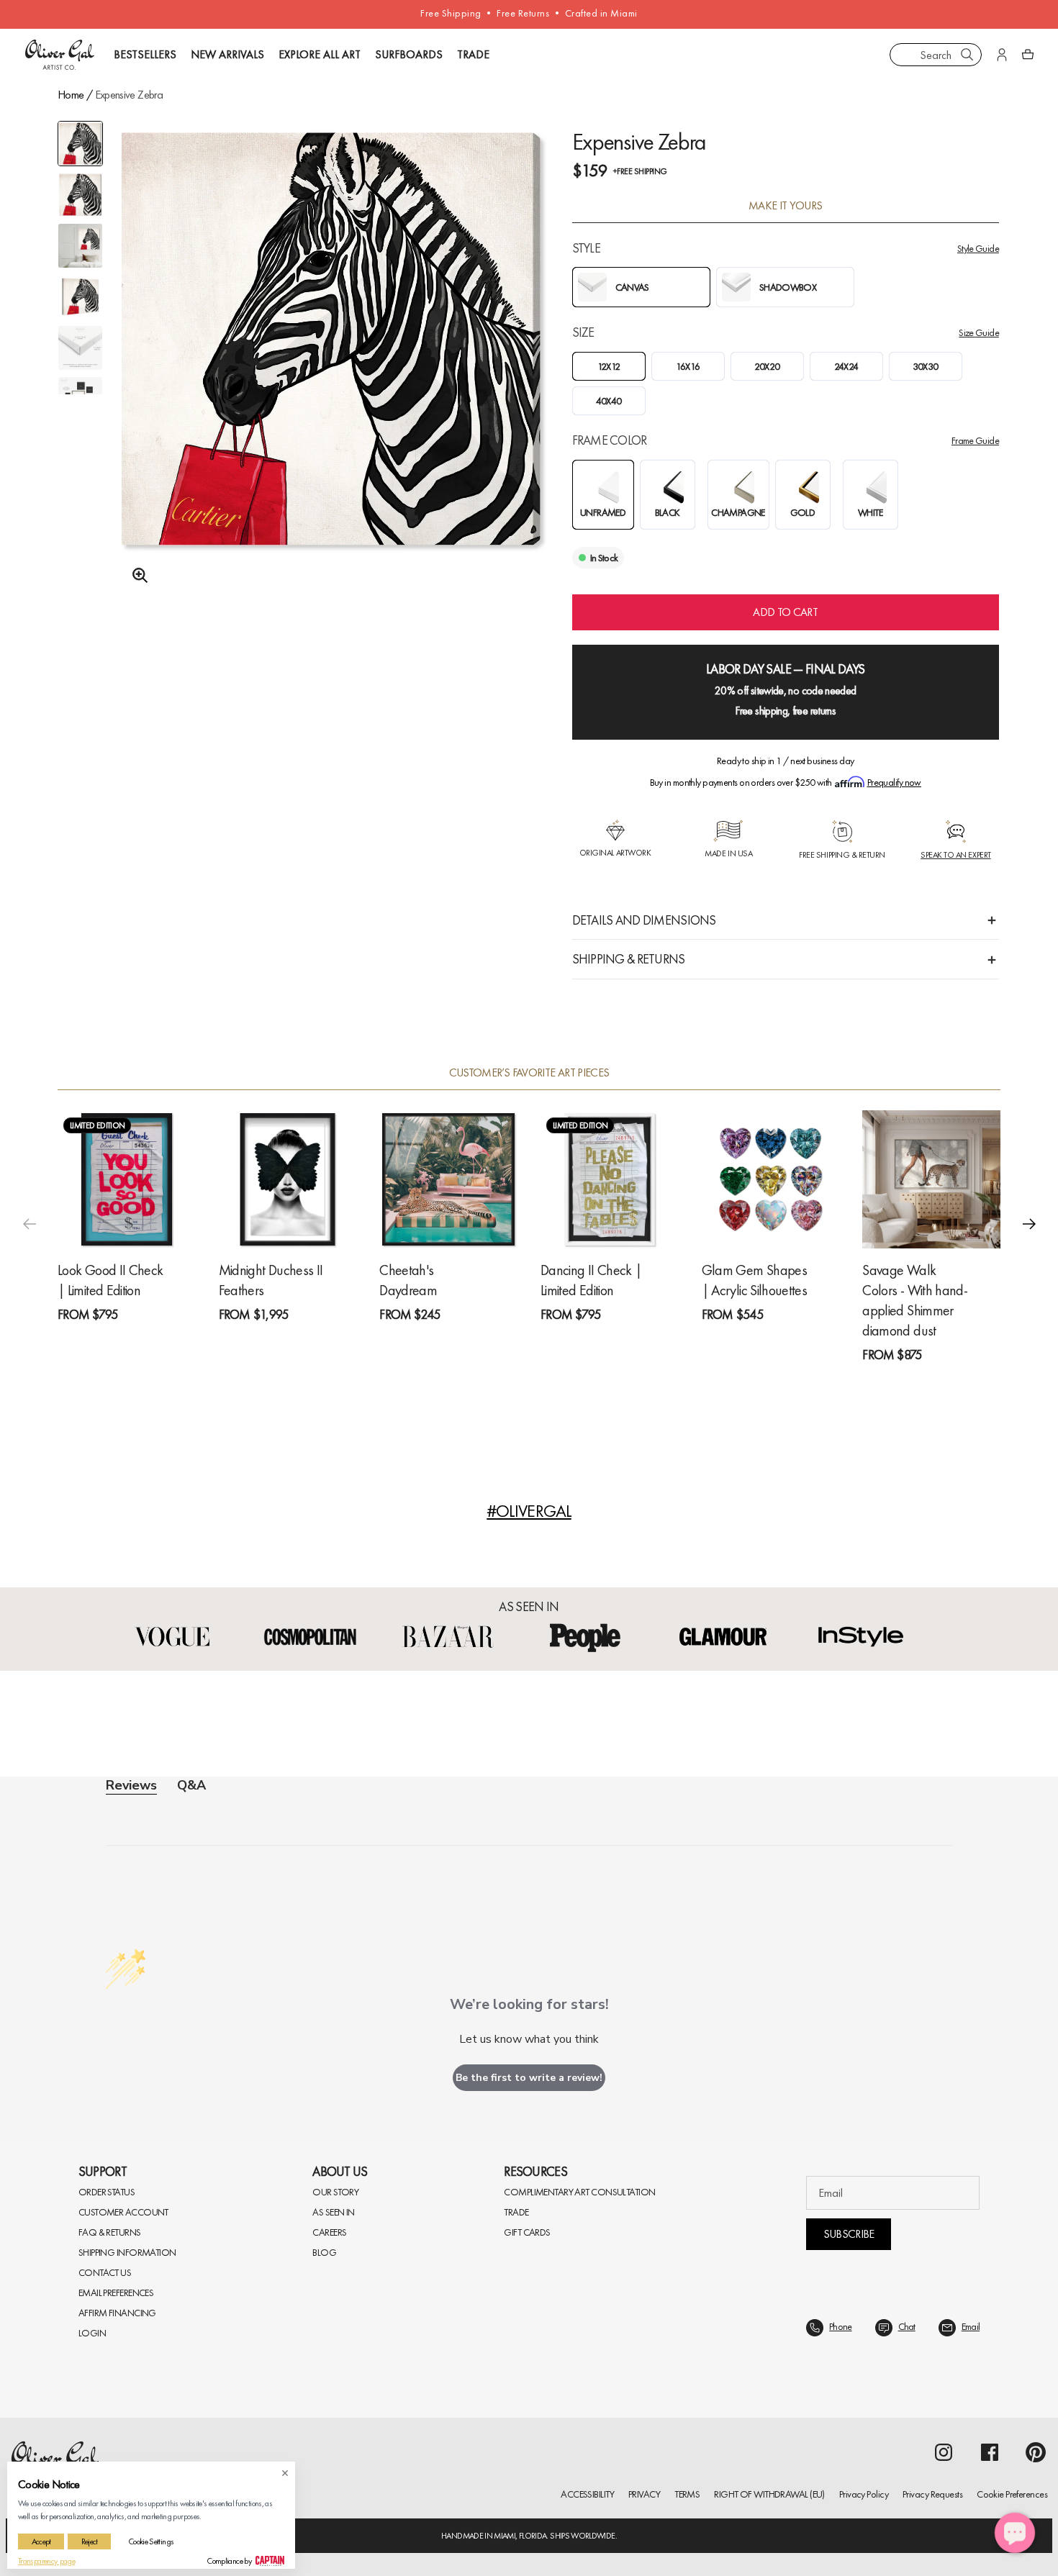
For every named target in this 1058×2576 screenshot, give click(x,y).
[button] (1029, 1224)
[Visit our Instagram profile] (944, 2452)
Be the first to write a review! (529, 2078)
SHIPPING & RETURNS (629, 959)
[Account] (1002, 55)
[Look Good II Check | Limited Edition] (127, 1179)
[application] (1015, 2533)
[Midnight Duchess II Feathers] (288, 1179)
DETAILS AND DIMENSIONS (644, 920)
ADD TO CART (785, 612)
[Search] (967, 55)
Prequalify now (894, 782)
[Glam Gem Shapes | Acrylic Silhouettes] (771, 1179)
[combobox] (936, 55)
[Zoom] (136, 576)
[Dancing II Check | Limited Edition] (610, 1179)
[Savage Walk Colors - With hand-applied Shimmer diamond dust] (931, 1179)
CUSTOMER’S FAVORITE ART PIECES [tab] (529, 1073)
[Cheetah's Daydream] (448, 1179)
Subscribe (849, 2234)
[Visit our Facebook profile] (990, 2452)
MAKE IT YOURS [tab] (786, 206)
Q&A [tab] (191, 1785)
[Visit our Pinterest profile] (1036, 2452)
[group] (331, 374)
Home (71, 95)
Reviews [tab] (131, 1786)
